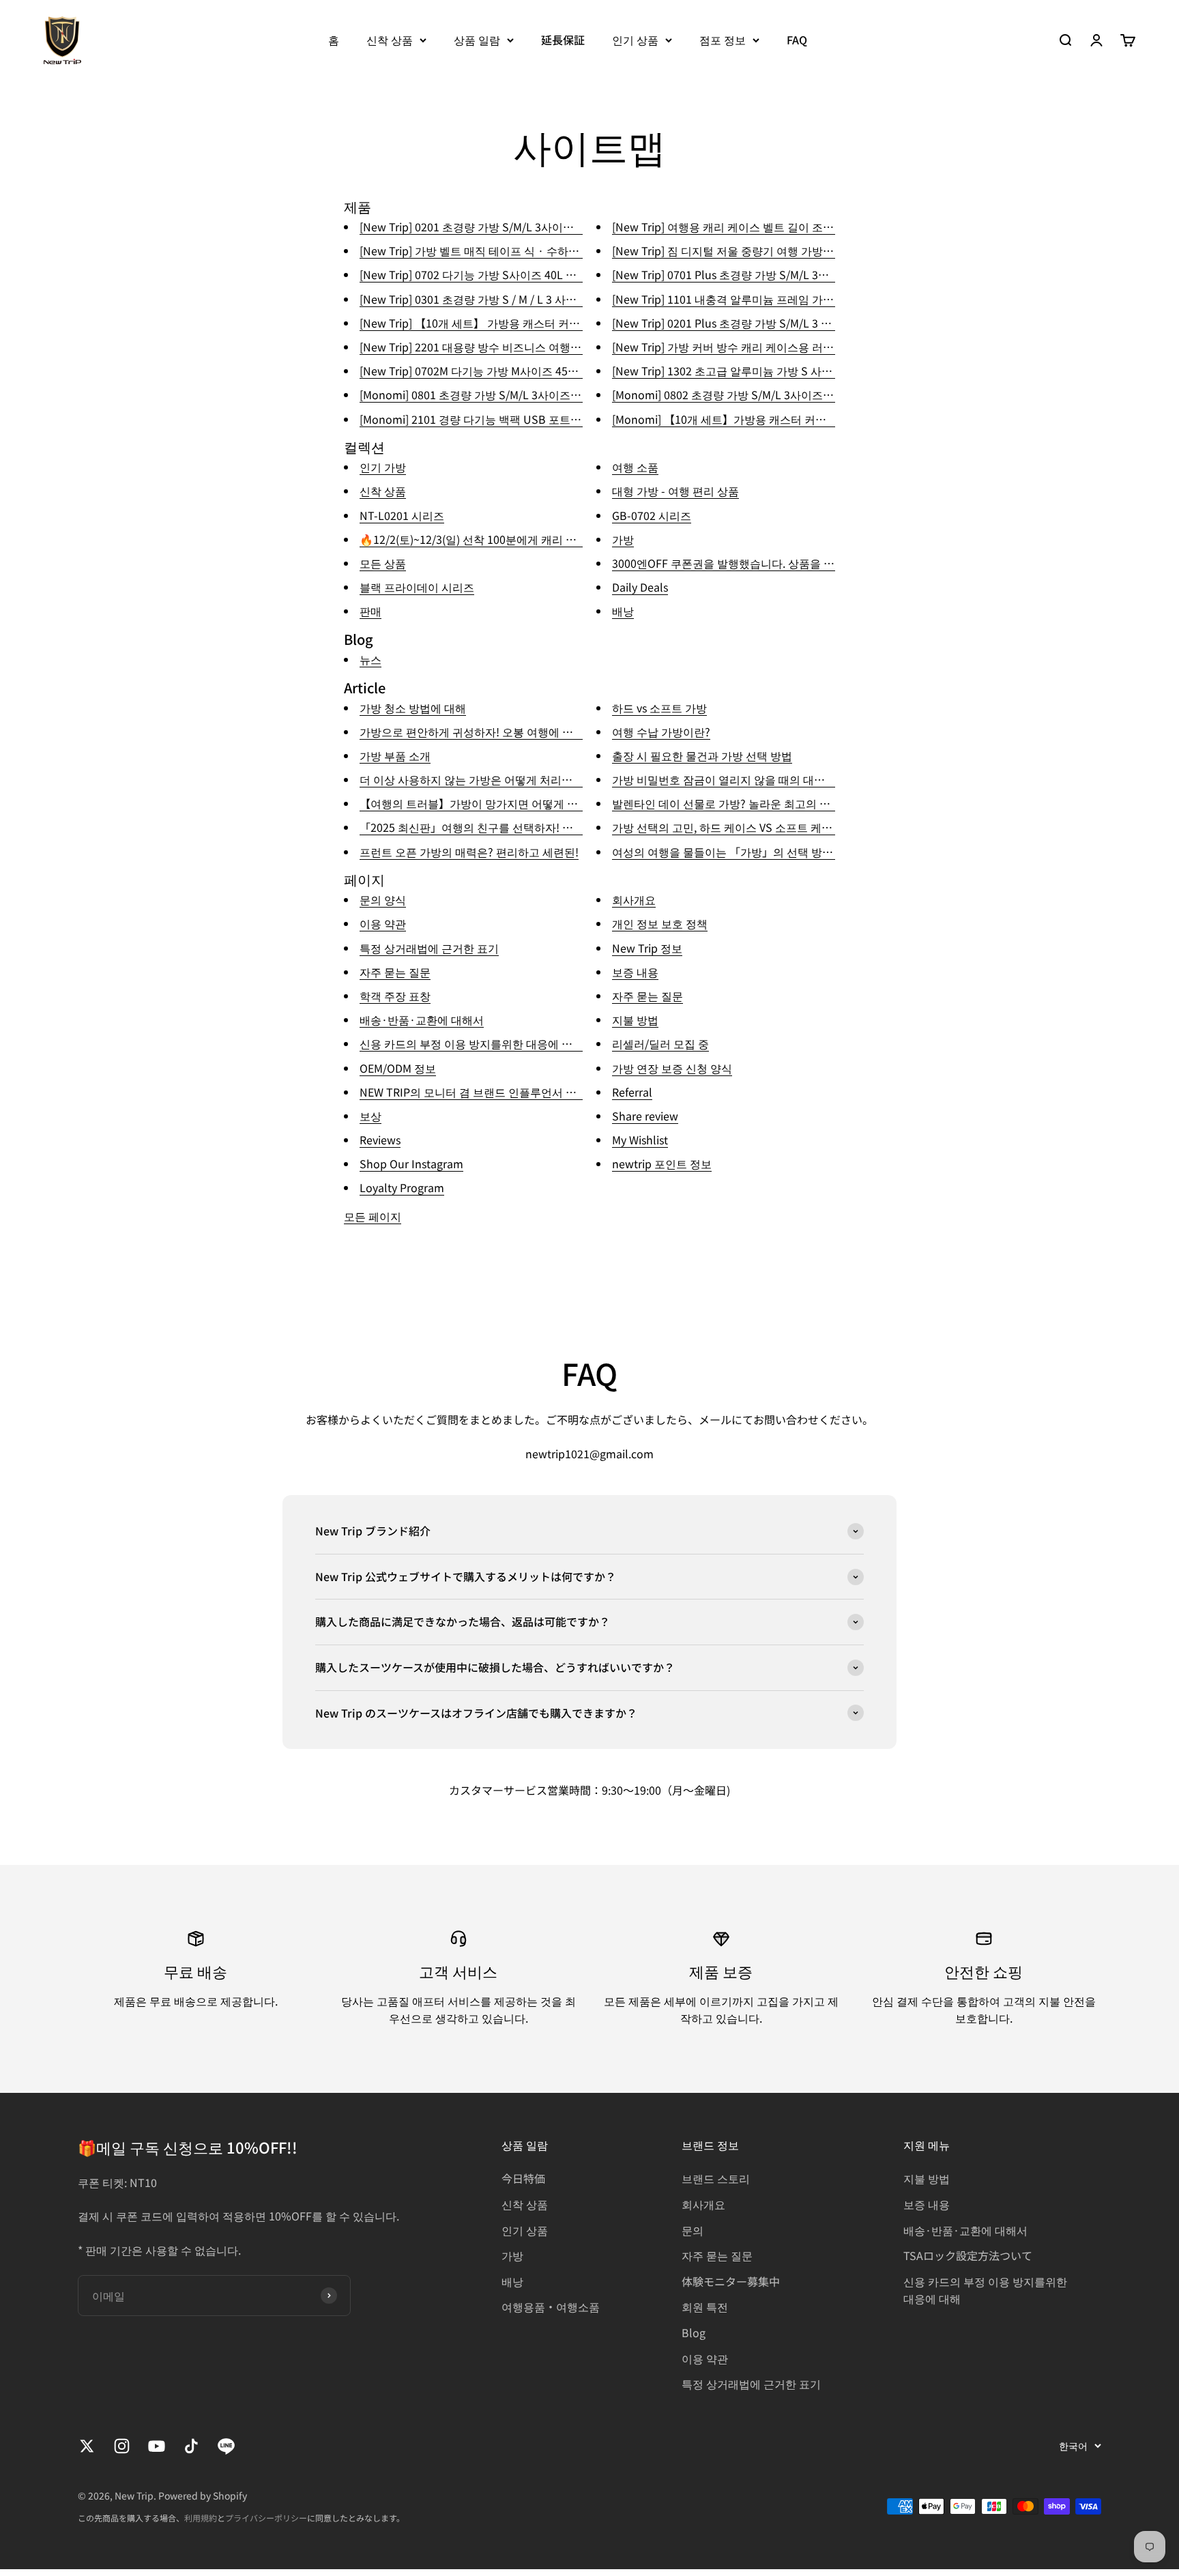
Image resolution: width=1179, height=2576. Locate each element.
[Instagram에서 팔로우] (122, 2446)
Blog (694, 2332)
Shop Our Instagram (411, 1163)
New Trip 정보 (647, 948)
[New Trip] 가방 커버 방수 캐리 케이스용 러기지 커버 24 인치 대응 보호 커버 (797, 347)
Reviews (380, 1140)
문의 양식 (383, 899)
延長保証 (563, 40)
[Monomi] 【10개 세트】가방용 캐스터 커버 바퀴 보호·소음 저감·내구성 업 (796, 419)
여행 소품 (635, 467)
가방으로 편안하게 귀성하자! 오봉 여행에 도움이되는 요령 (500, 732)
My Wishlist (640, 1140)
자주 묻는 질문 (395, 972)
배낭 (623, 611)
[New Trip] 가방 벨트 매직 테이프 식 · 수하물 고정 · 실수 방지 (511, 250)
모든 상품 (383, 563)
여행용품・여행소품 (551, 2306)
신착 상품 (390, 40)
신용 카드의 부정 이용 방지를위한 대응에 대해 (471, 1043)
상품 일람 (477, 40)
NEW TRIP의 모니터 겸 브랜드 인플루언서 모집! (475, 1092)
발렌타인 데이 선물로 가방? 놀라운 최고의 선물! (728, 803)
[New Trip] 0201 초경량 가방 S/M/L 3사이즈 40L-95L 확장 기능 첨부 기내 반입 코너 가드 (574, 227)
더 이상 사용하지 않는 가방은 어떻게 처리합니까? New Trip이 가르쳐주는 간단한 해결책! (575, 779)
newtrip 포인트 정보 (662, 1163)
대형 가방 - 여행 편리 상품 (675, 491)
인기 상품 (635, 40)
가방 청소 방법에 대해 (413, 708)
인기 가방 (383, 467)
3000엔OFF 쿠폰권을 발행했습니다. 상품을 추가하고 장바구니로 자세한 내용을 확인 (816, 563)
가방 (623, 539)
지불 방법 (635, 1019)
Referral (632, 1092)
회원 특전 (705, 2306)
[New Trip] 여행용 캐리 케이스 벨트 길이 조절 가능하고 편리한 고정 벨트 (788, 227)
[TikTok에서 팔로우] (191, 2446)
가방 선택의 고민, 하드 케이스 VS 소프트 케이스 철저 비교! (754, 827)
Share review (645, 1116)
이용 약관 (383, 923)
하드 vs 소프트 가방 (659, 708)
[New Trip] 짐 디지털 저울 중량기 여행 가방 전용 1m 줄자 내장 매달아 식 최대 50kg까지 (825, 250)
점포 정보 (723, 40)
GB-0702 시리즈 (652, 515)
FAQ (797, 40)
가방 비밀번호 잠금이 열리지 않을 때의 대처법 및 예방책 (748, 779)
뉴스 (370, 659)
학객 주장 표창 (395, 996)
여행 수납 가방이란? (661, 732)
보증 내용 (635, 972)
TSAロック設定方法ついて (968, 2255)
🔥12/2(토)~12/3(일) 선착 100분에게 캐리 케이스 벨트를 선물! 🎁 (519, 539)
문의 (693, 2230)
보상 (370, 1116)
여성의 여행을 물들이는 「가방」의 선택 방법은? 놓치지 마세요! (768, 852)
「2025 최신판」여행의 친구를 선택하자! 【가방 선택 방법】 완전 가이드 (537, 827)
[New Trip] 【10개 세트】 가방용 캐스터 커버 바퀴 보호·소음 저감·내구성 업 (547, 323)
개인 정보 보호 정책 (660, 923)
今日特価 (523, 2178)
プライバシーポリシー (266, 2518)
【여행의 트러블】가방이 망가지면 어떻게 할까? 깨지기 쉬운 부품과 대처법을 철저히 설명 (578, 803)
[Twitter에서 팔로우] (87, 2446)
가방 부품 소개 (395, 755)
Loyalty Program (402, 1187)
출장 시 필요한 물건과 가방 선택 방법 (702, 755)
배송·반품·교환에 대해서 (422, 1019)
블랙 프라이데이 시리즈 (417, 587)
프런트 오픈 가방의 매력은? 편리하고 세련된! (469, 852)
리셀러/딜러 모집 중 (660, 1043)
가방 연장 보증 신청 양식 (672, 1068)
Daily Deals (640, 587)
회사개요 (634, 899)
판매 (370, 611)
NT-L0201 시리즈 (402, 515)
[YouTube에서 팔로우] (157, 2446)
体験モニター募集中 (731, 2281)
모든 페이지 (373, 1216)
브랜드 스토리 (716, 2178)
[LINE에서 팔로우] (226, 2446)
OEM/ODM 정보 (398, 1068)
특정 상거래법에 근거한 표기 (429, 948)
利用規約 (201, 2518)
